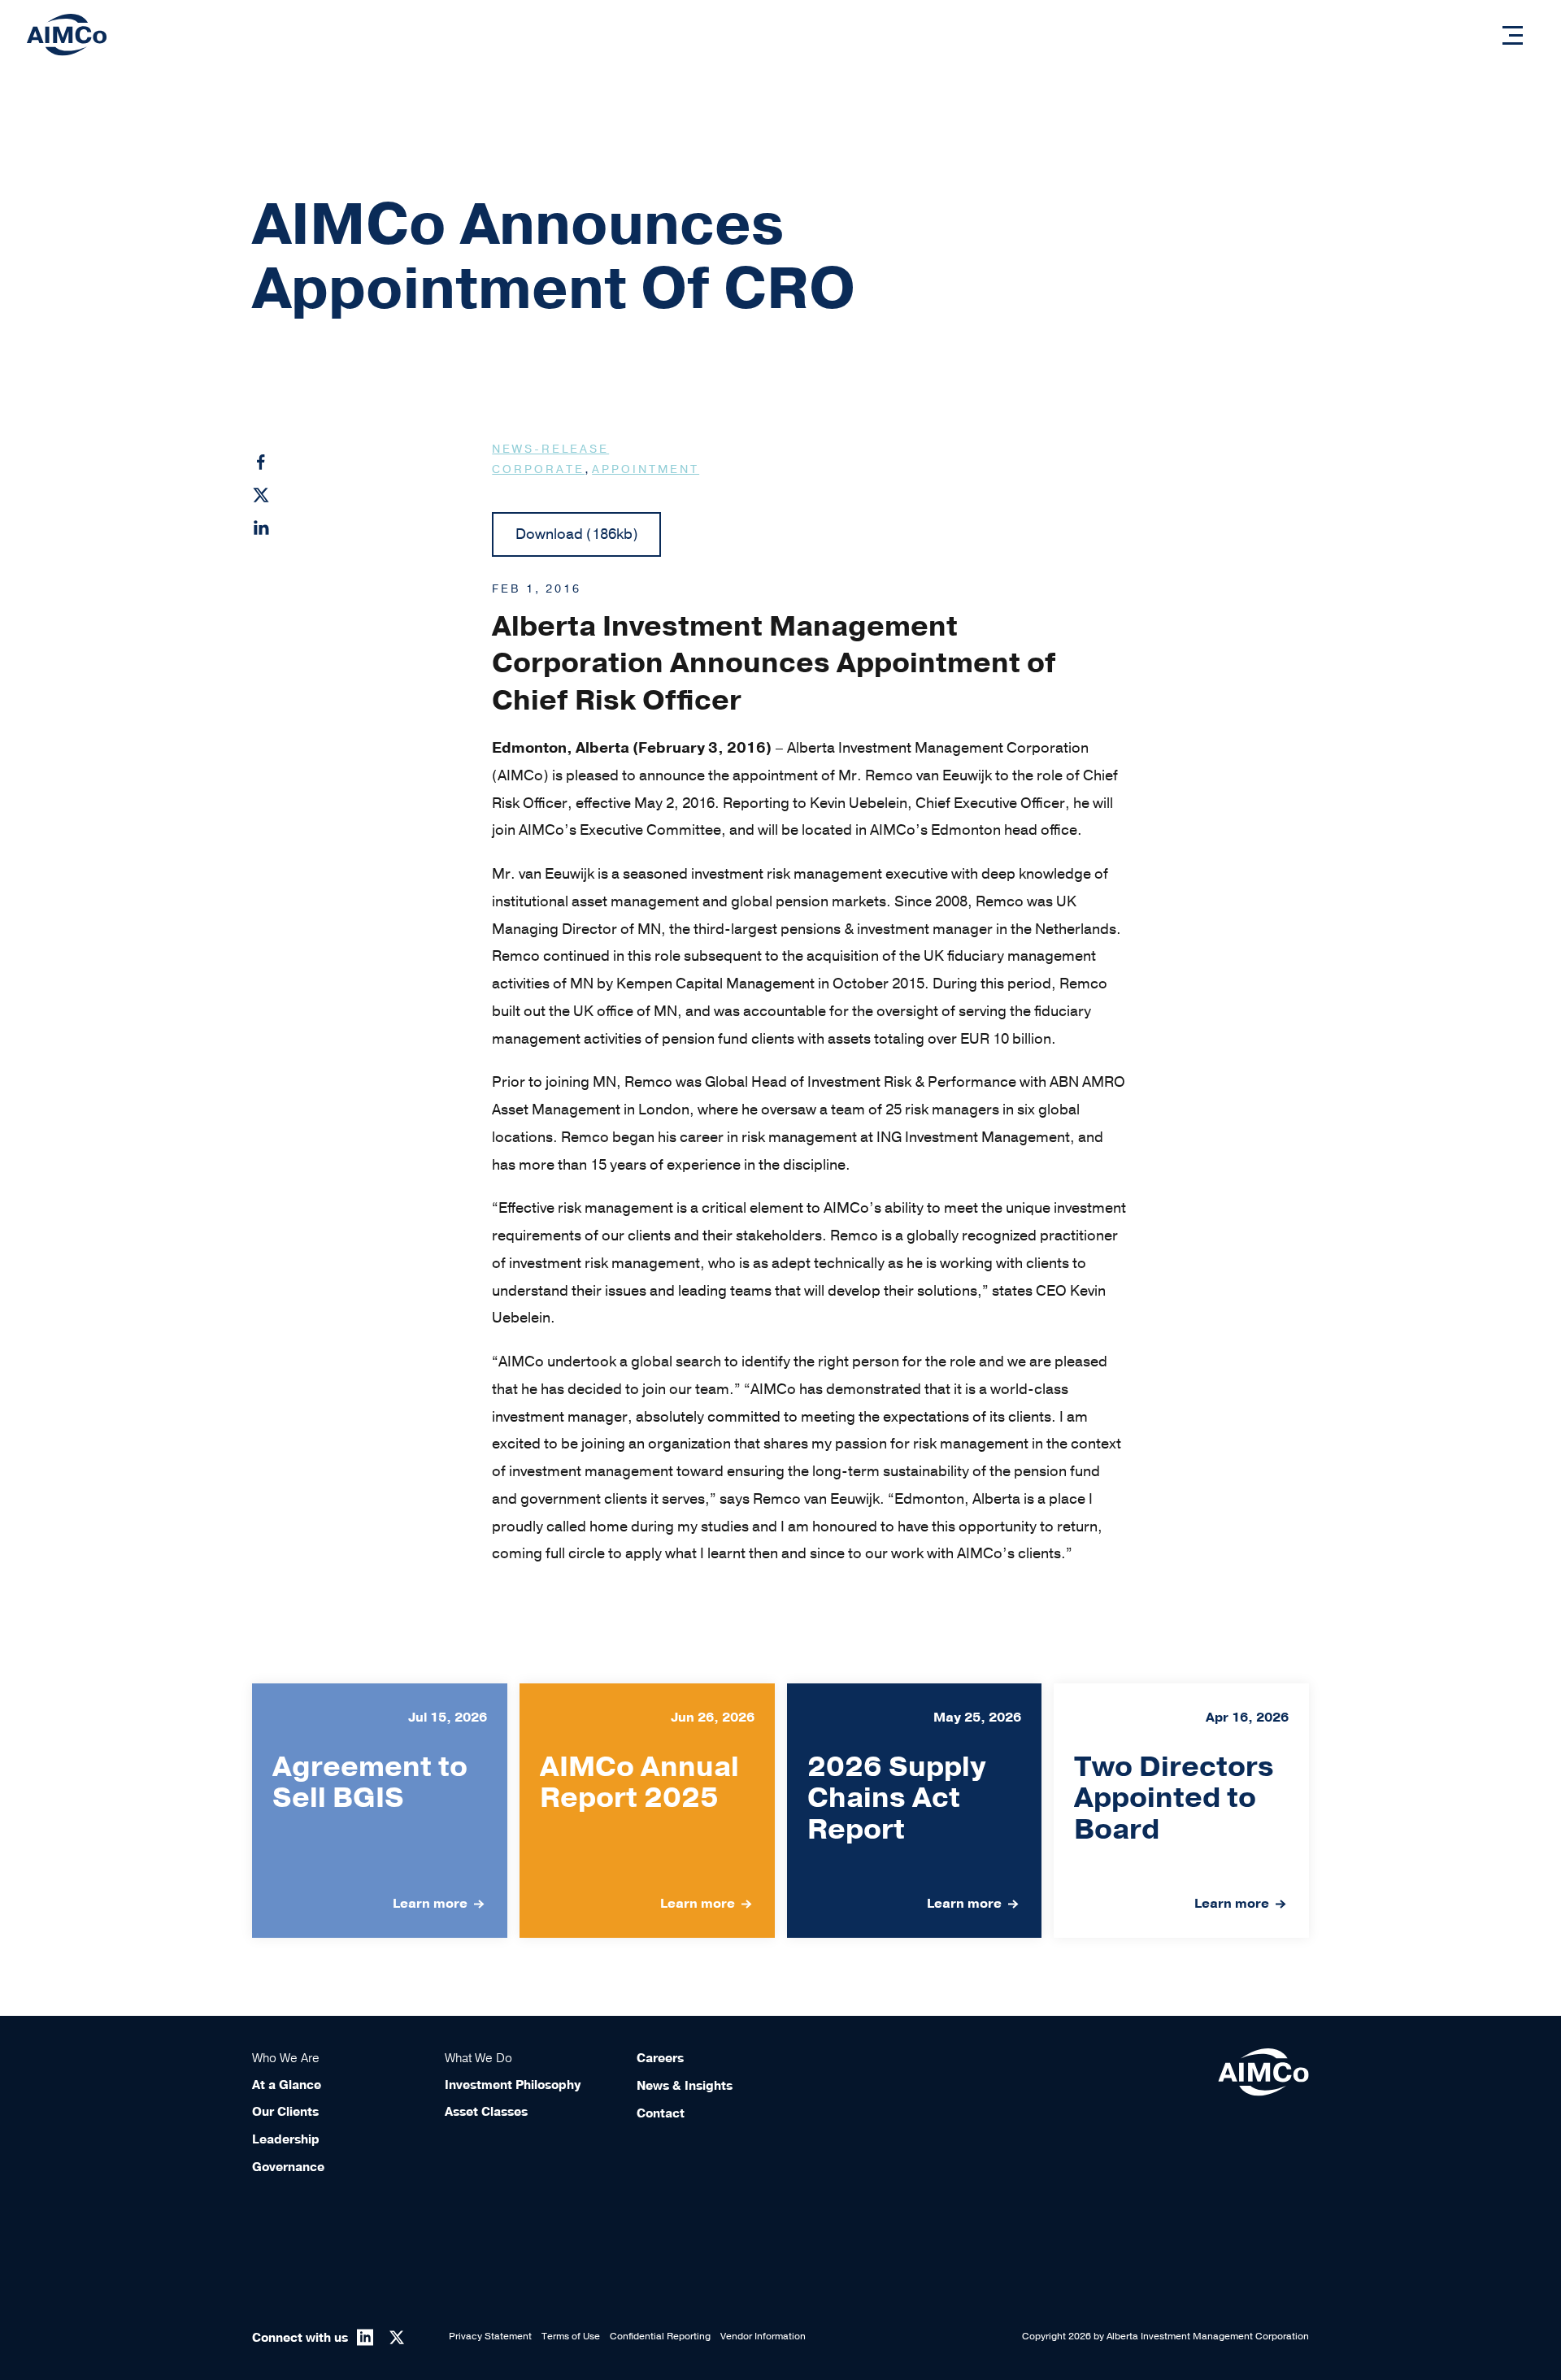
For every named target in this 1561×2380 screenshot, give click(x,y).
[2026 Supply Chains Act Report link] (915, 1811)
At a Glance (287, 2085)
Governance (288, 2167)
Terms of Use (571, 2336)
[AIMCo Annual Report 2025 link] (647, 1811)
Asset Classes (486, 2112)
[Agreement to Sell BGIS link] (380, 1811)
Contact (661, 2113)
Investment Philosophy (513, 2085)
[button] (1513, 35)
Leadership (286, 2139)
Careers (660, 2058)
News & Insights (685, 2086)
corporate (538, 469)
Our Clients (285, 2112)
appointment (646, 469)
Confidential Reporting (660, 2336)
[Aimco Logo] (67, 34)
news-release (550, 449)
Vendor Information (763, 2336)
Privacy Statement (490, 2336)
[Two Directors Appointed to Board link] (1181, 1811)
